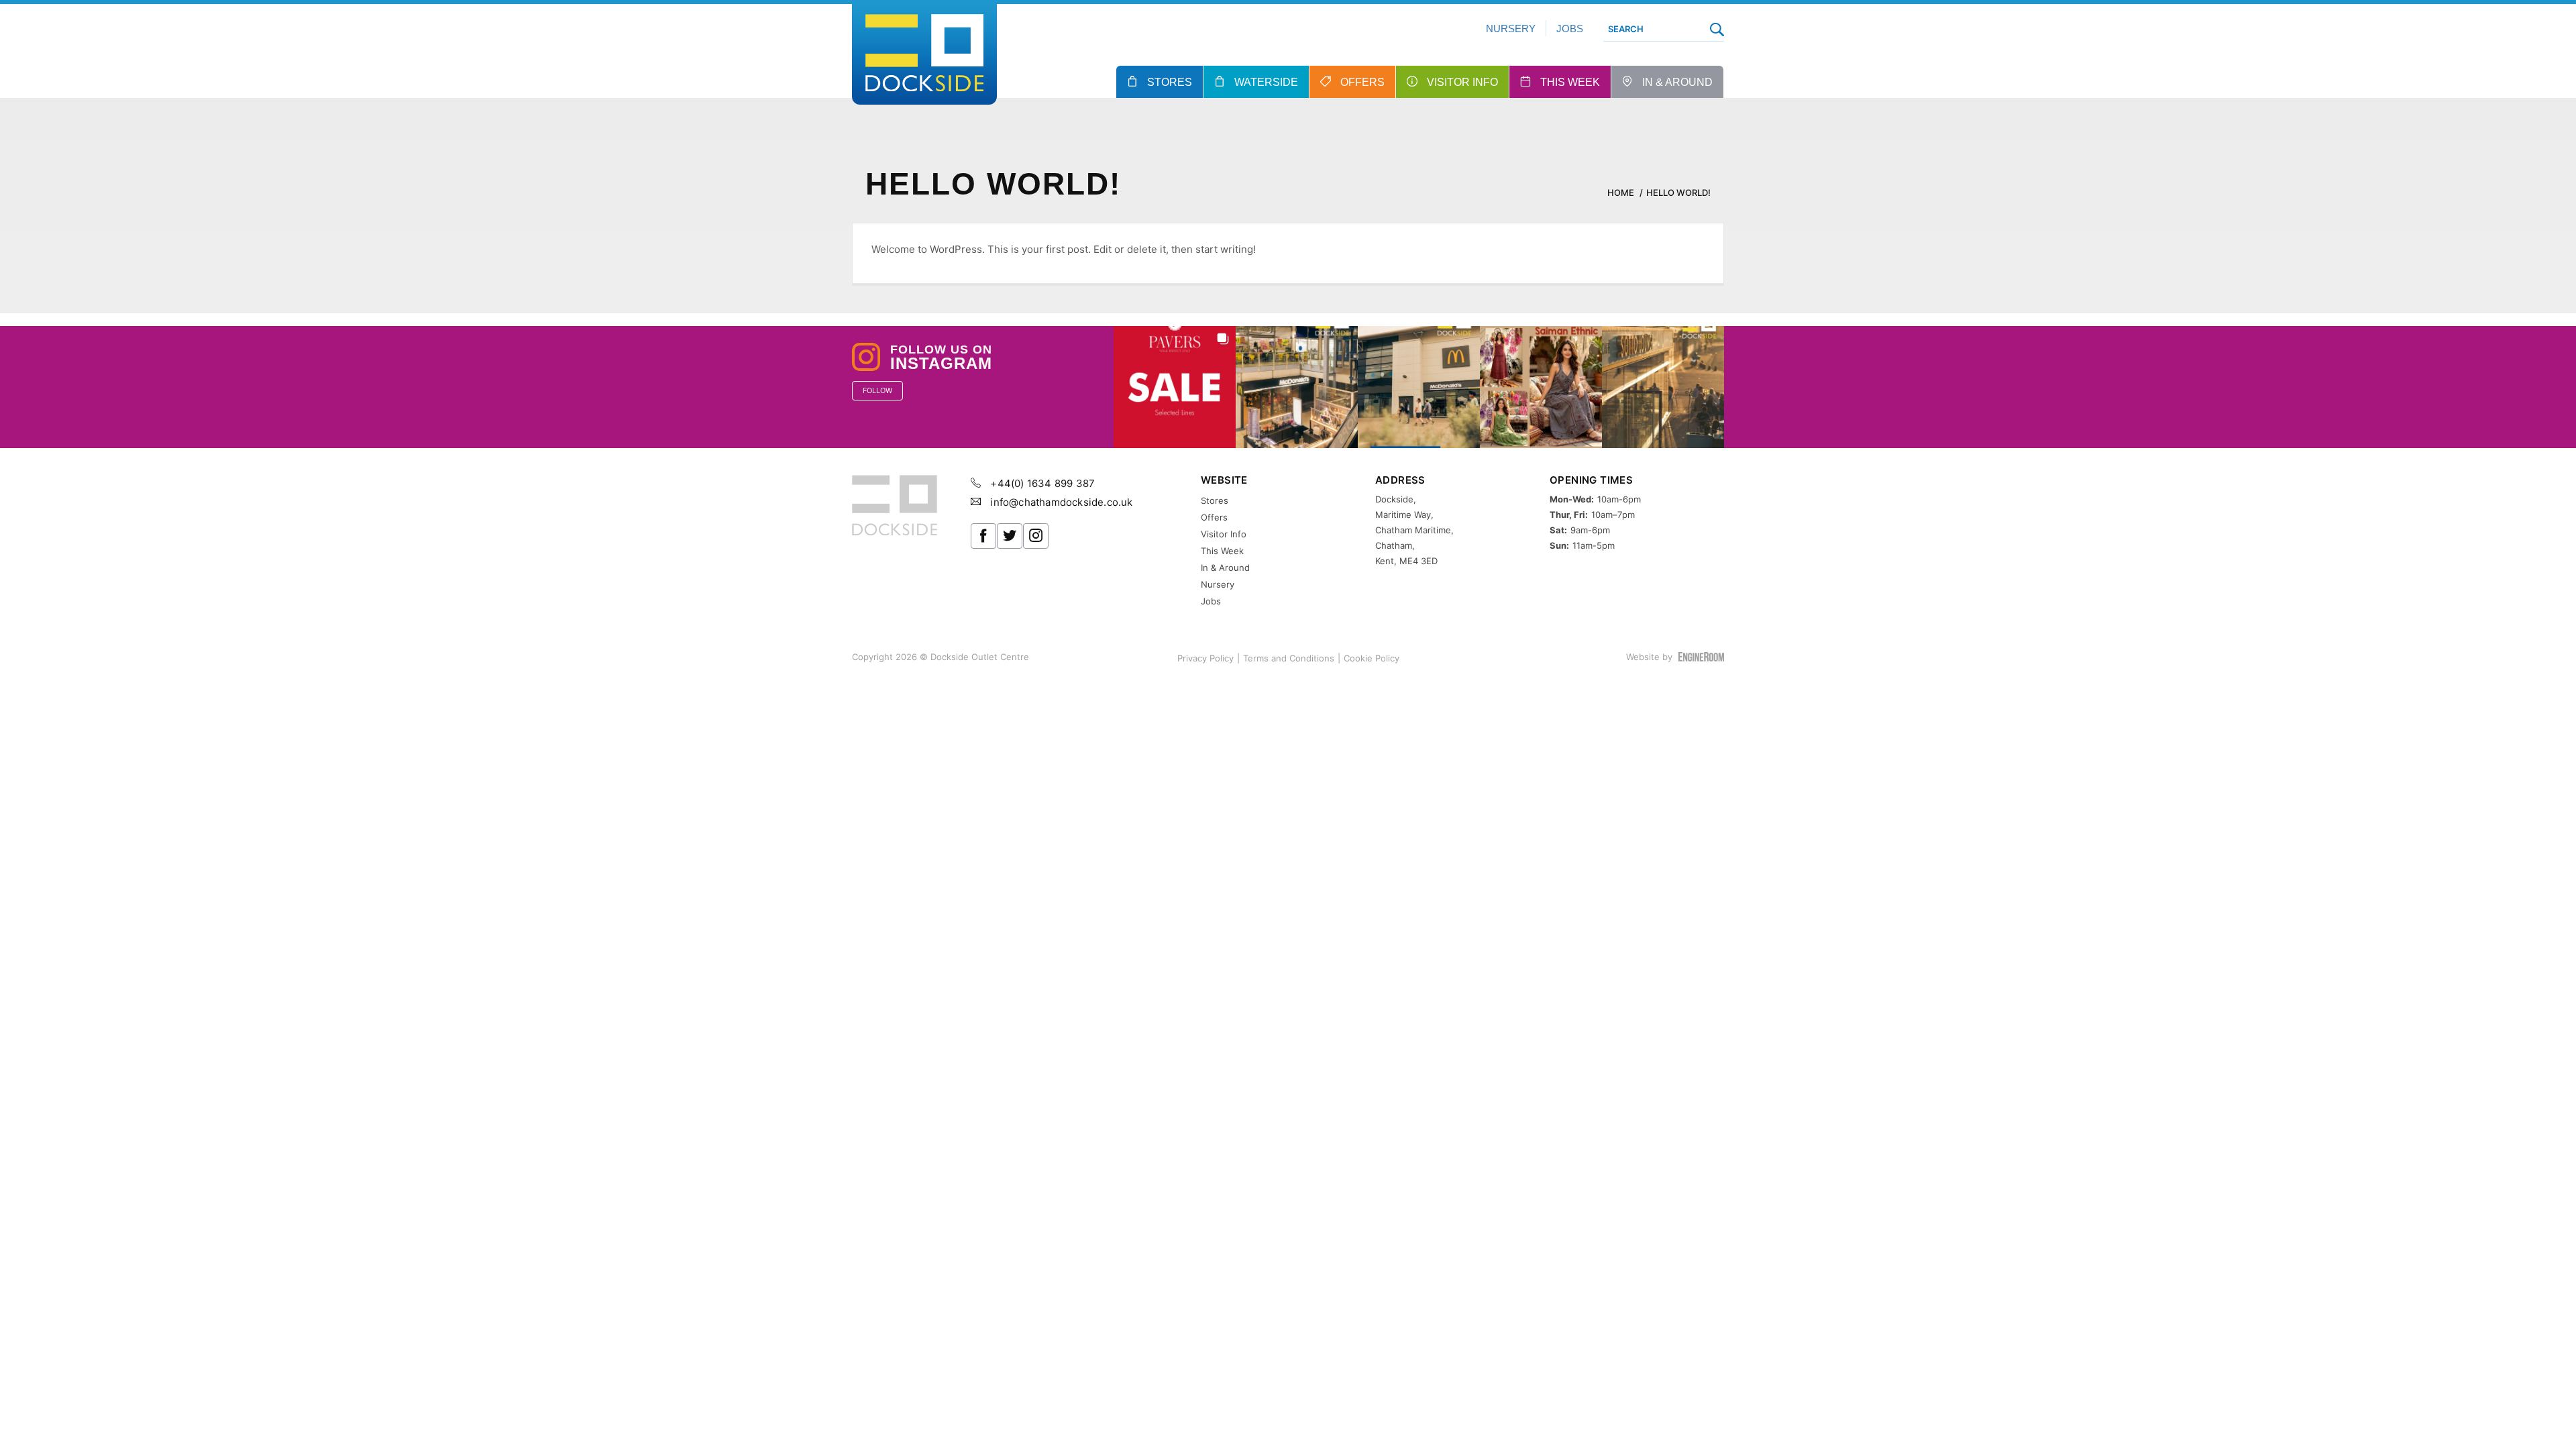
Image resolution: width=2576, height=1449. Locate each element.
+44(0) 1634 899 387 (1041, 483)
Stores (1170, 82)
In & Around (1677, 82)
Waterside (1266, 82)
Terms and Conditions (1289, 658)
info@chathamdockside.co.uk (1060, 502)
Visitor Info (1462, 82)
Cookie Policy (1372, 658)
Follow (877, 390)
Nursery (1511, 29)
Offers (1362, 82)
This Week (1570, 82)
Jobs (1570, 29)
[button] (1175, 387)
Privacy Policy (1205, 658)
